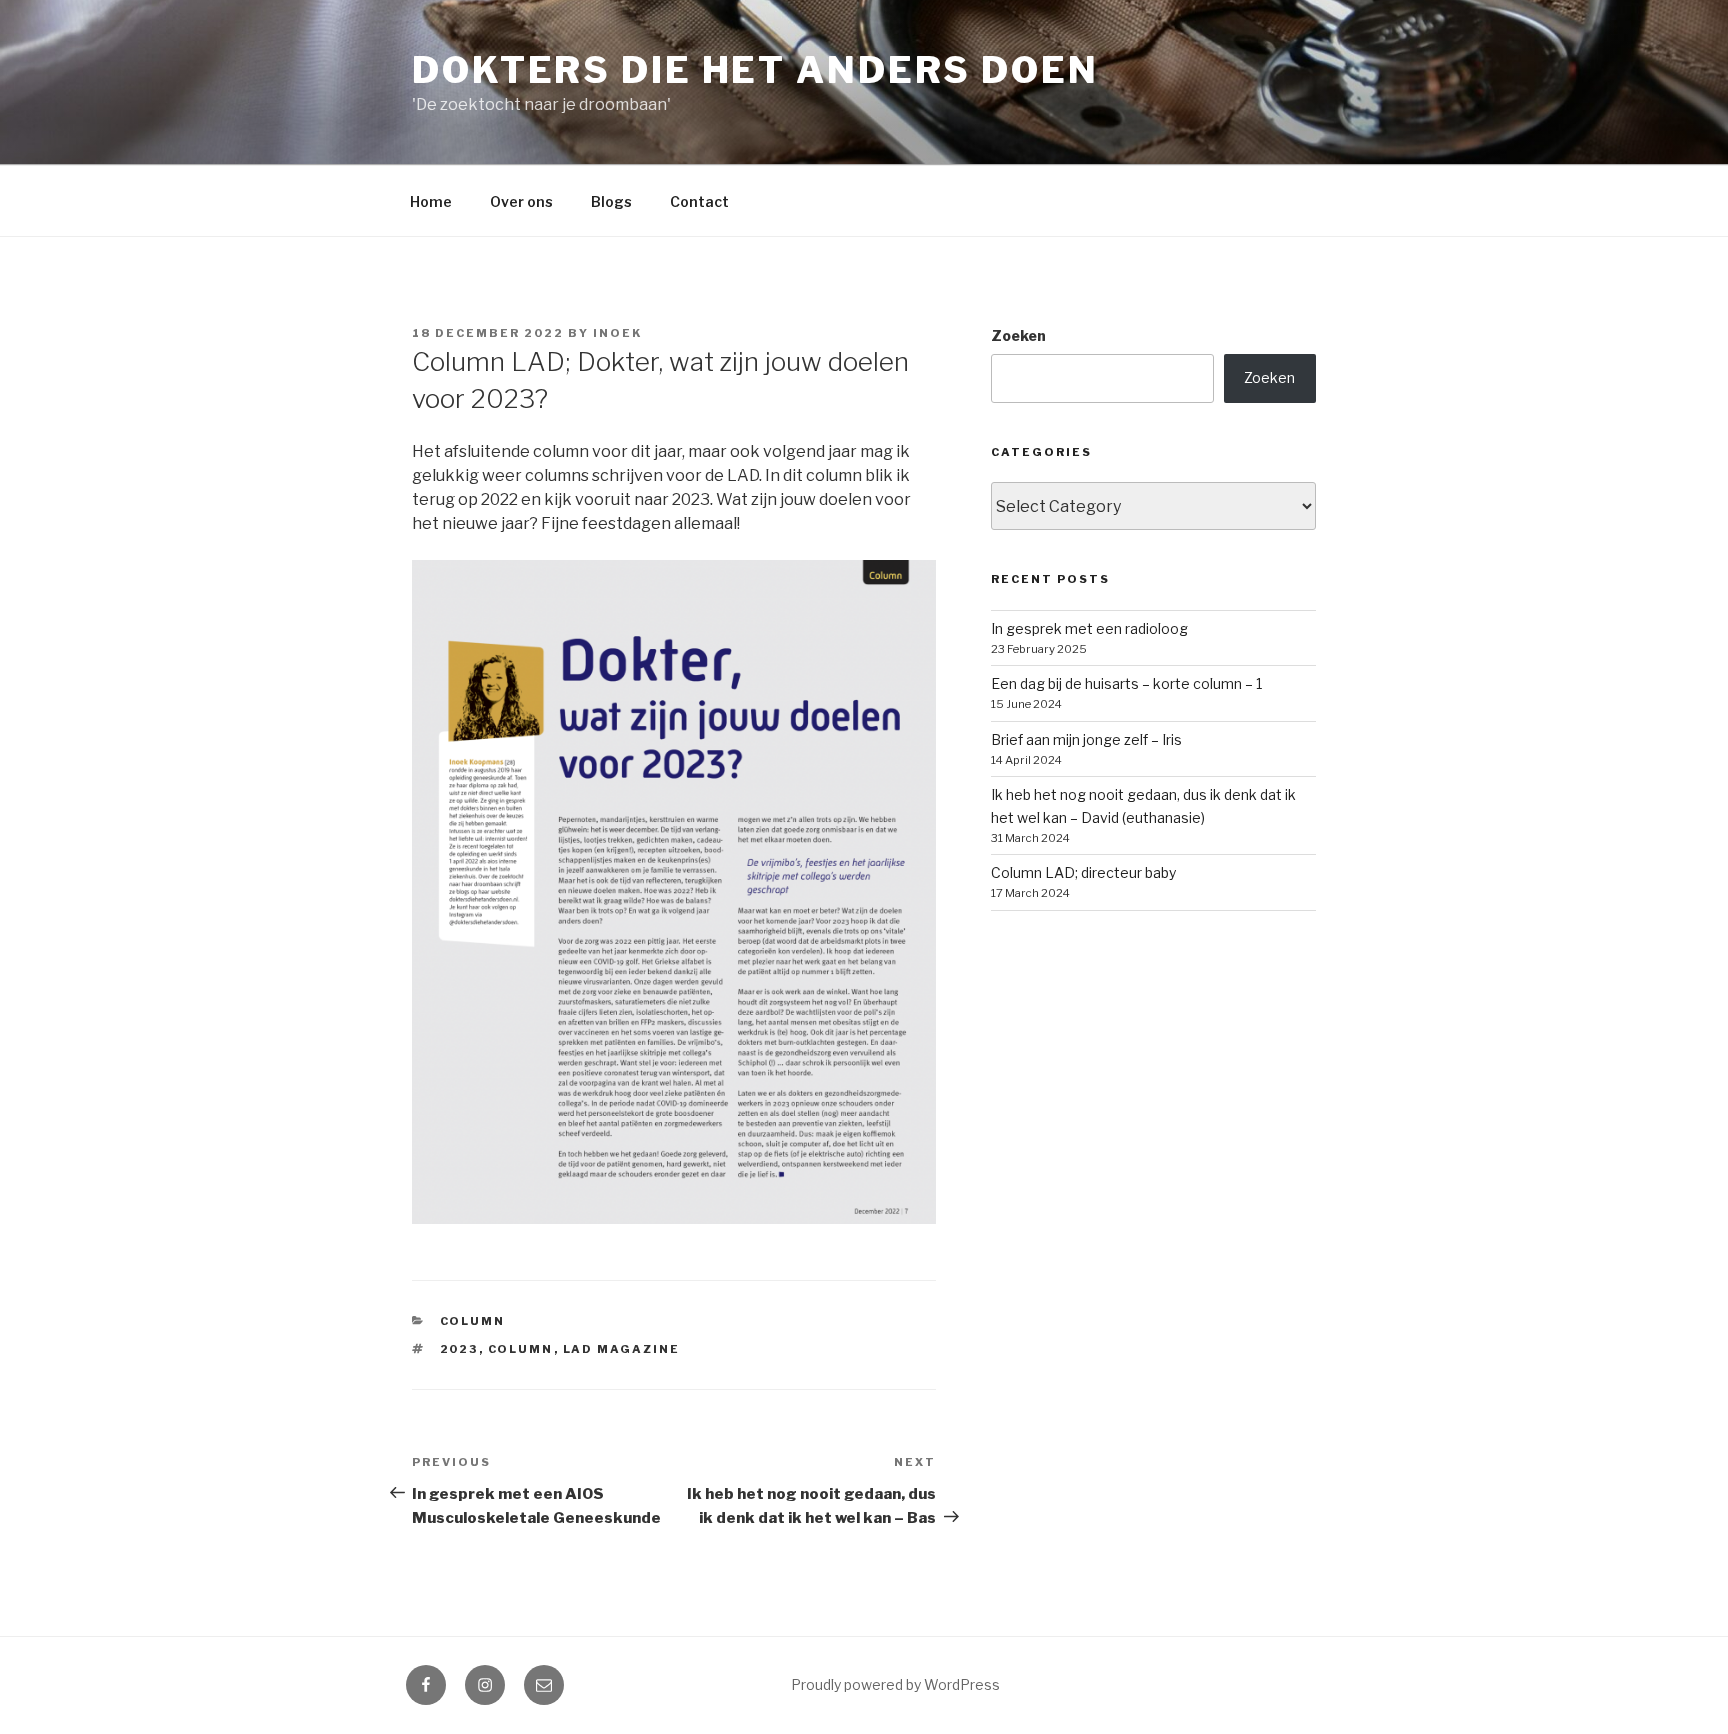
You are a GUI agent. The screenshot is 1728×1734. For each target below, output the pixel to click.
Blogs (611, 201)
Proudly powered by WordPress (895, 1684)
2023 (459, 1349)
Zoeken (1018, 335)
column (521, 1349)
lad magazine (622, 1349)
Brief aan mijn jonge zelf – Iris (1086, 739)
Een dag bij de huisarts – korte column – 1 (1126, 683)
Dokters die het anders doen (755, 70)
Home (431, 201)
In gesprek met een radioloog (1089, 628)
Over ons (521, 201)
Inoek (617, 333)
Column (473, 1321)
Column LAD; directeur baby (1083, 872)
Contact (699, 201)
